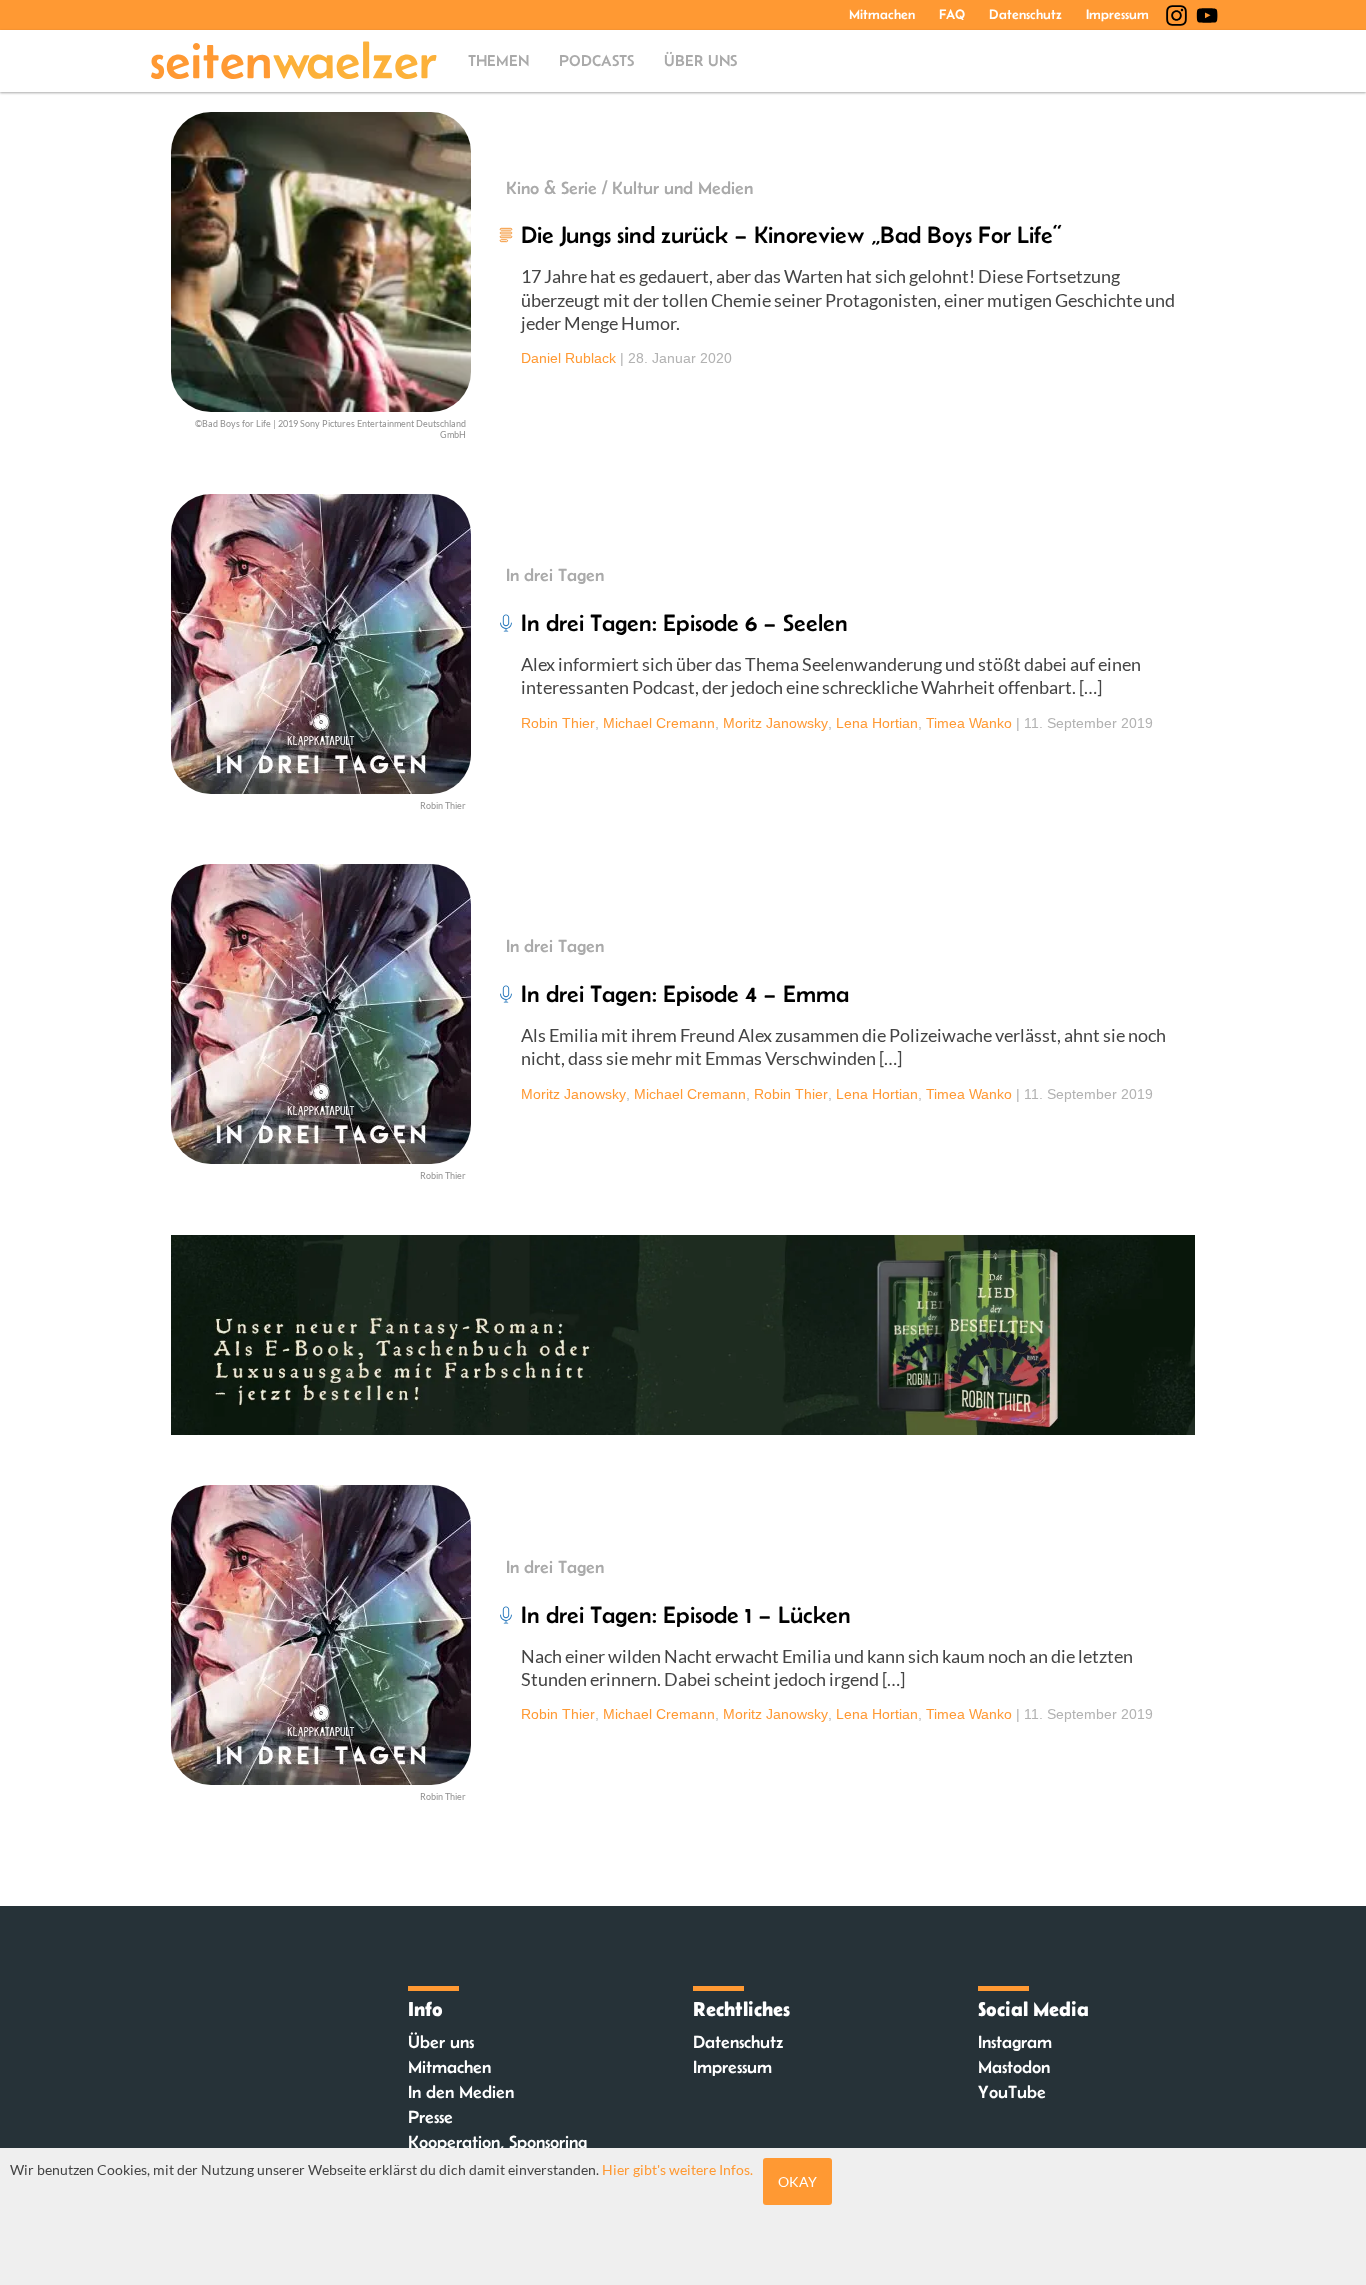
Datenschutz (1025, 14)
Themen (498, 60)
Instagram (1015, 2042)
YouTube (1012, 2092)
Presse (430, 2117)
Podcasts (596, 60)
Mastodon (1014, 2067)
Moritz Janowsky (775, 723)
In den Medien (461, 2092)
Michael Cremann (659, 723)
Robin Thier (558, 723)
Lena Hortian (877, 723)
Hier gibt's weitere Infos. (677, 2169)
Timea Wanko (969, 723)
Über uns (700, 60)
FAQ (952, 14)
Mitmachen (882, 14)
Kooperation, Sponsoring (497, 2142)
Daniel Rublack (568, 358)
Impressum (1117, 14)
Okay (797, 2181)
